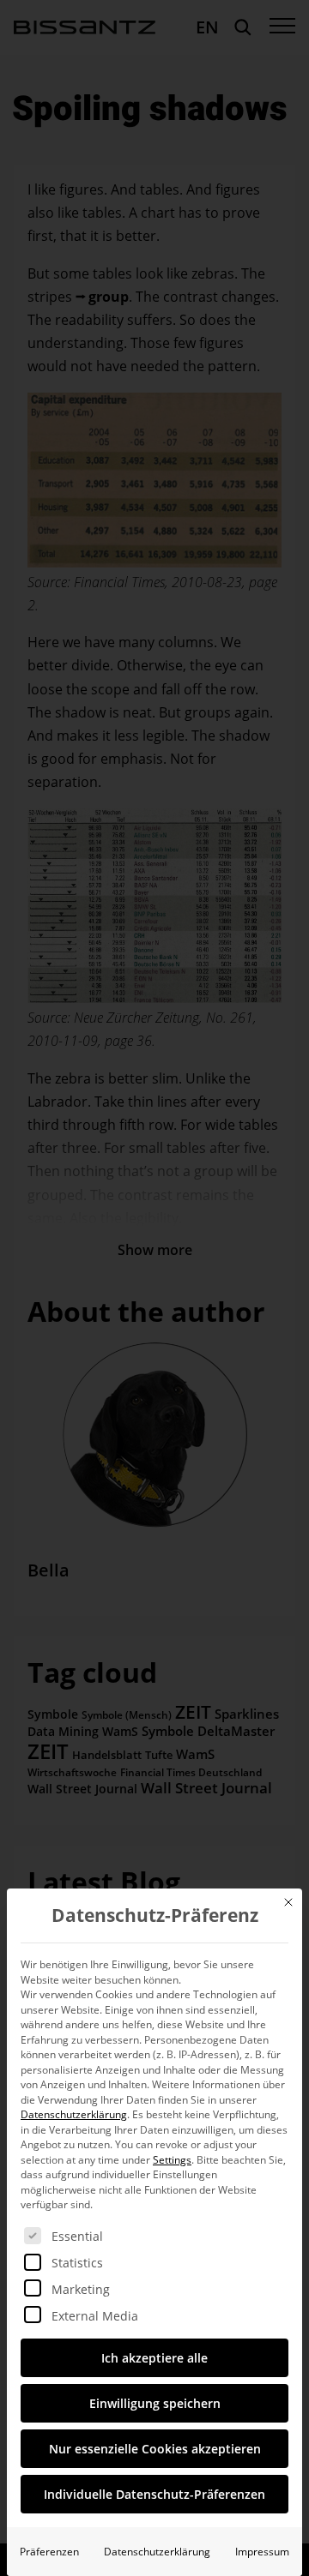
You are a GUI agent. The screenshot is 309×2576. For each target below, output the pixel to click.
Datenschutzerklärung (74, 2114)
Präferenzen (49, 2552)
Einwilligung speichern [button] (155, 2403)
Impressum (262, 2552)
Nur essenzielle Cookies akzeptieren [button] (155, 2449)
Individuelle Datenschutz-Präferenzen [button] (154, 2494)
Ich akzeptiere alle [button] (154, 2358)
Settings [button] (172, 2160)
